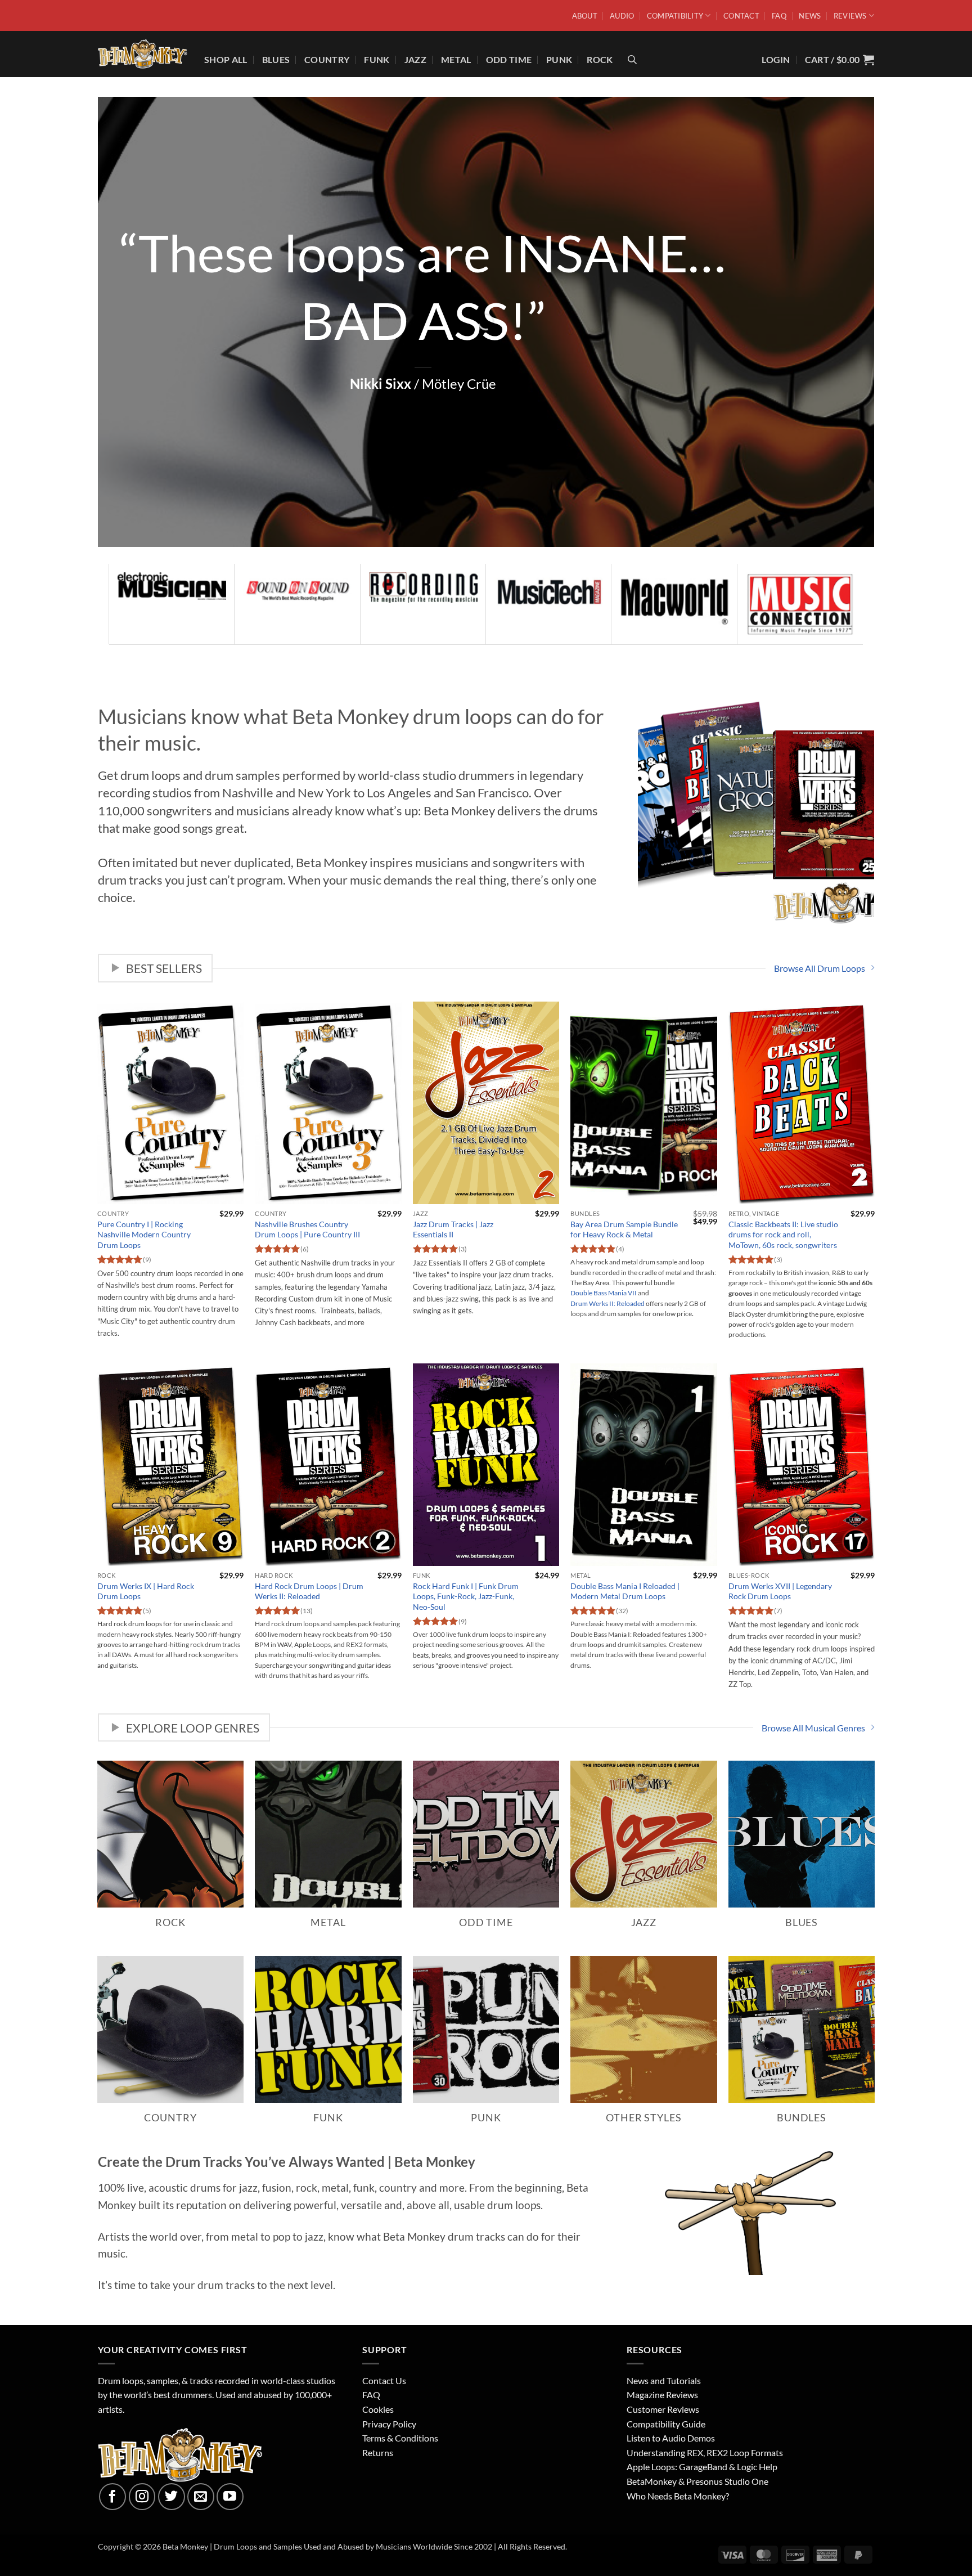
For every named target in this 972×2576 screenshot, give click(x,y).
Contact (741, 16)
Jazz (415, 59)
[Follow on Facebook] (112, 2497)
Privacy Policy (389, 2424)
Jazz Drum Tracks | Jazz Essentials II (453, 1229)
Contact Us (384, 2380)
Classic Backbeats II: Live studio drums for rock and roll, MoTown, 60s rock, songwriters (783, 1235)
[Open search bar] (632, 59)
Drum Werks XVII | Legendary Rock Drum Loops (780, 1591)
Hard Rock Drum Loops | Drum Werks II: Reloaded (309, 1591)
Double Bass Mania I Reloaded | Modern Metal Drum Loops (625, 1591)
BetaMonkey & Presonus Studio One (697, 2481)
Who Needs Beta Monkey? (678, 2496)
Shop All (226, 59)
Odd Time (509, 59)
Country (327, 59)
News (810, 16)
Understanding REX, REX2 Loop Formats (705, 2452)
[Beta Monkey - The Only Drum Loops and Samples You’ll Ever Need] (143, 54)
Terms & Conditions (400, 2438)
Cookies (378, 2409)
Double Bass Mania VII (604, 1293)
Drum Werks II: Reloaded (607, 1303)
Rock (600, 59)
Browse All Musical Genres (813, 1728)
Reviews (850, 16)
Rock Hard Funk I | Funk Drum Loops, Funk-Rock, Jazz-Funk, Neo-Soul (466, 1596)
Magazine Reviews (662, 2395)
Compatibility (675, 16)
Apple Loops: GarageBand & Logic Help (702, 2467)
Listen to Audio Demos (671, 2438)
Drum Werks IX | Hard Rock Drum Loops (146, 1591)
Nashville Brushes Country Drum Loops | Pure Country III (307, 1229)
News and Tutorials (664, 2380)
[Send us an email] (201, 2497)
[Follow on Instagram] (142, 2497)
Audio (622, 16)
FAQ (779, 16)
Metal (456, 59)
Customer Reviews (663, 2409)
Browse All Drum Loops (820, 968)
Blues (276, 59)
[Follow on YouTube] (230, 2497)
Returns (378, 2452)
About (585, 16)
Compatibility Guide (666, 2424)
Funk (377, 59)
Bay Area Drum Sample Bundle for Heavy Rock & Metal (624, 1229)
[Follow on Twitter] (172, 2497)
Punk (559, 59)
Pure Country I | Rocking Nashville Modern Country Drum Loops (144, 1235)
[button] (840, 59)
